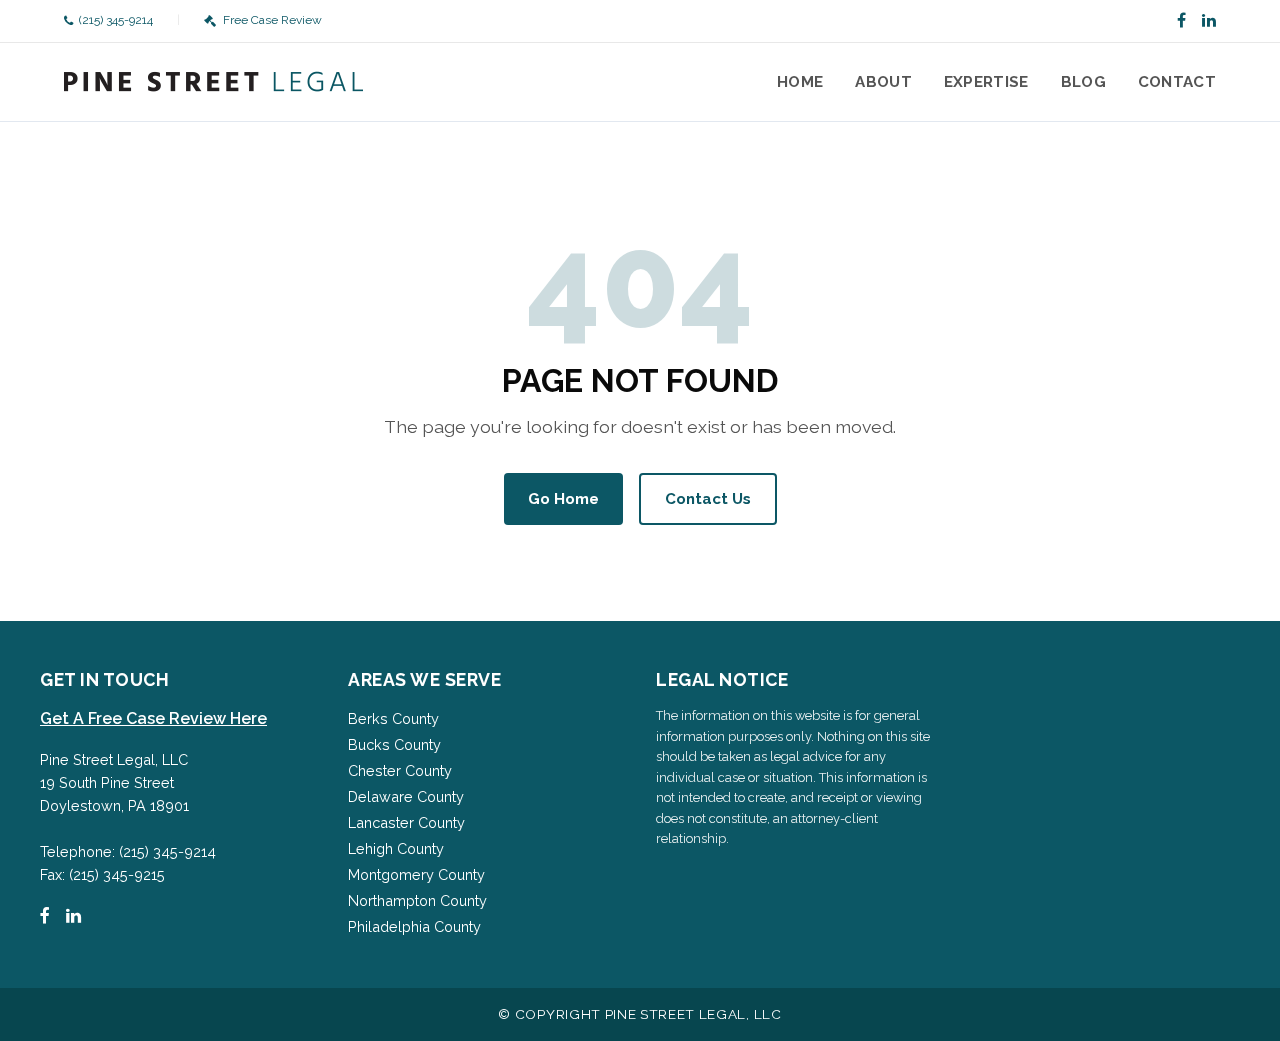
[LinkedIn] (1209, 21)
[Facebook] (1181, 21)
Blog (1083, 82)
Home (800, 82)
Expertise (986, 82)
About (883, 82)
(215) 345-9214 (116, 20)
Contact (1177, 82)
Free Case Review (272, 20)
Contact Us (708, 499)
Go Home (563, 499)
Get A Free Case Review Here (153, 718)
